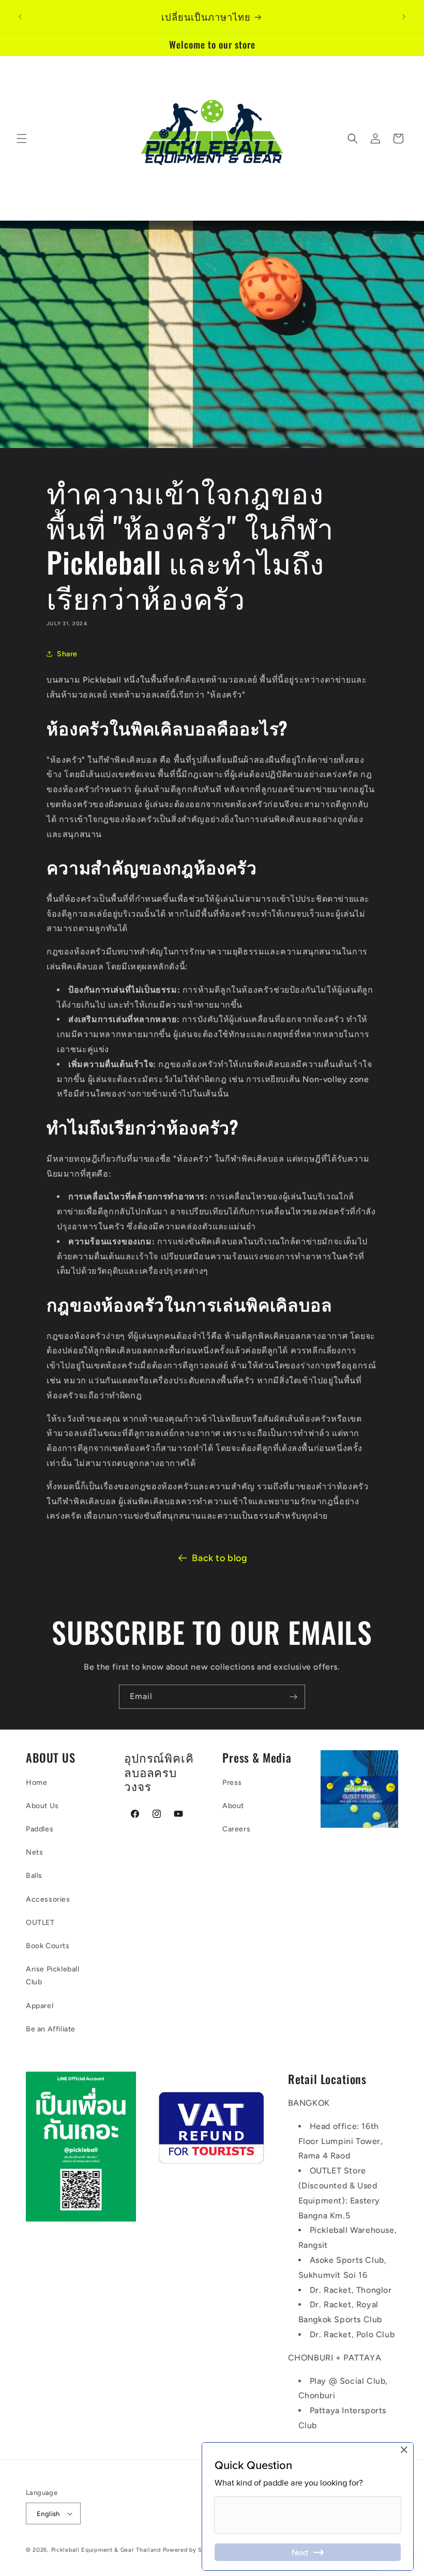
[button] (22, 138)
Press (232, 1783)
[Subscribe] (293, 1697)
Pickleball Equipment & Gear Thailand (106, 2550)
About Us (42, 1806)
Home (36, 1783)
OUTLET (40, 1923)
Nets (34, 1852)
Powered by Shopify (192, 2550)
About (233, 1806)
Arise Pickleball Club (53, 1976)
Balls (34, 1876)
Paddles (40, 1829)
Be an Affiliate (51, 2029)
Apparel (40, 2006)
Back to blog (219, 1558)
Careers (236, 1829)
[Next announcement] (404, 17)
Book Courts (48, 1946)
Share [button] (67, 654)
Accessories (48, 1899)
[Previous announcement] (20, 17)
